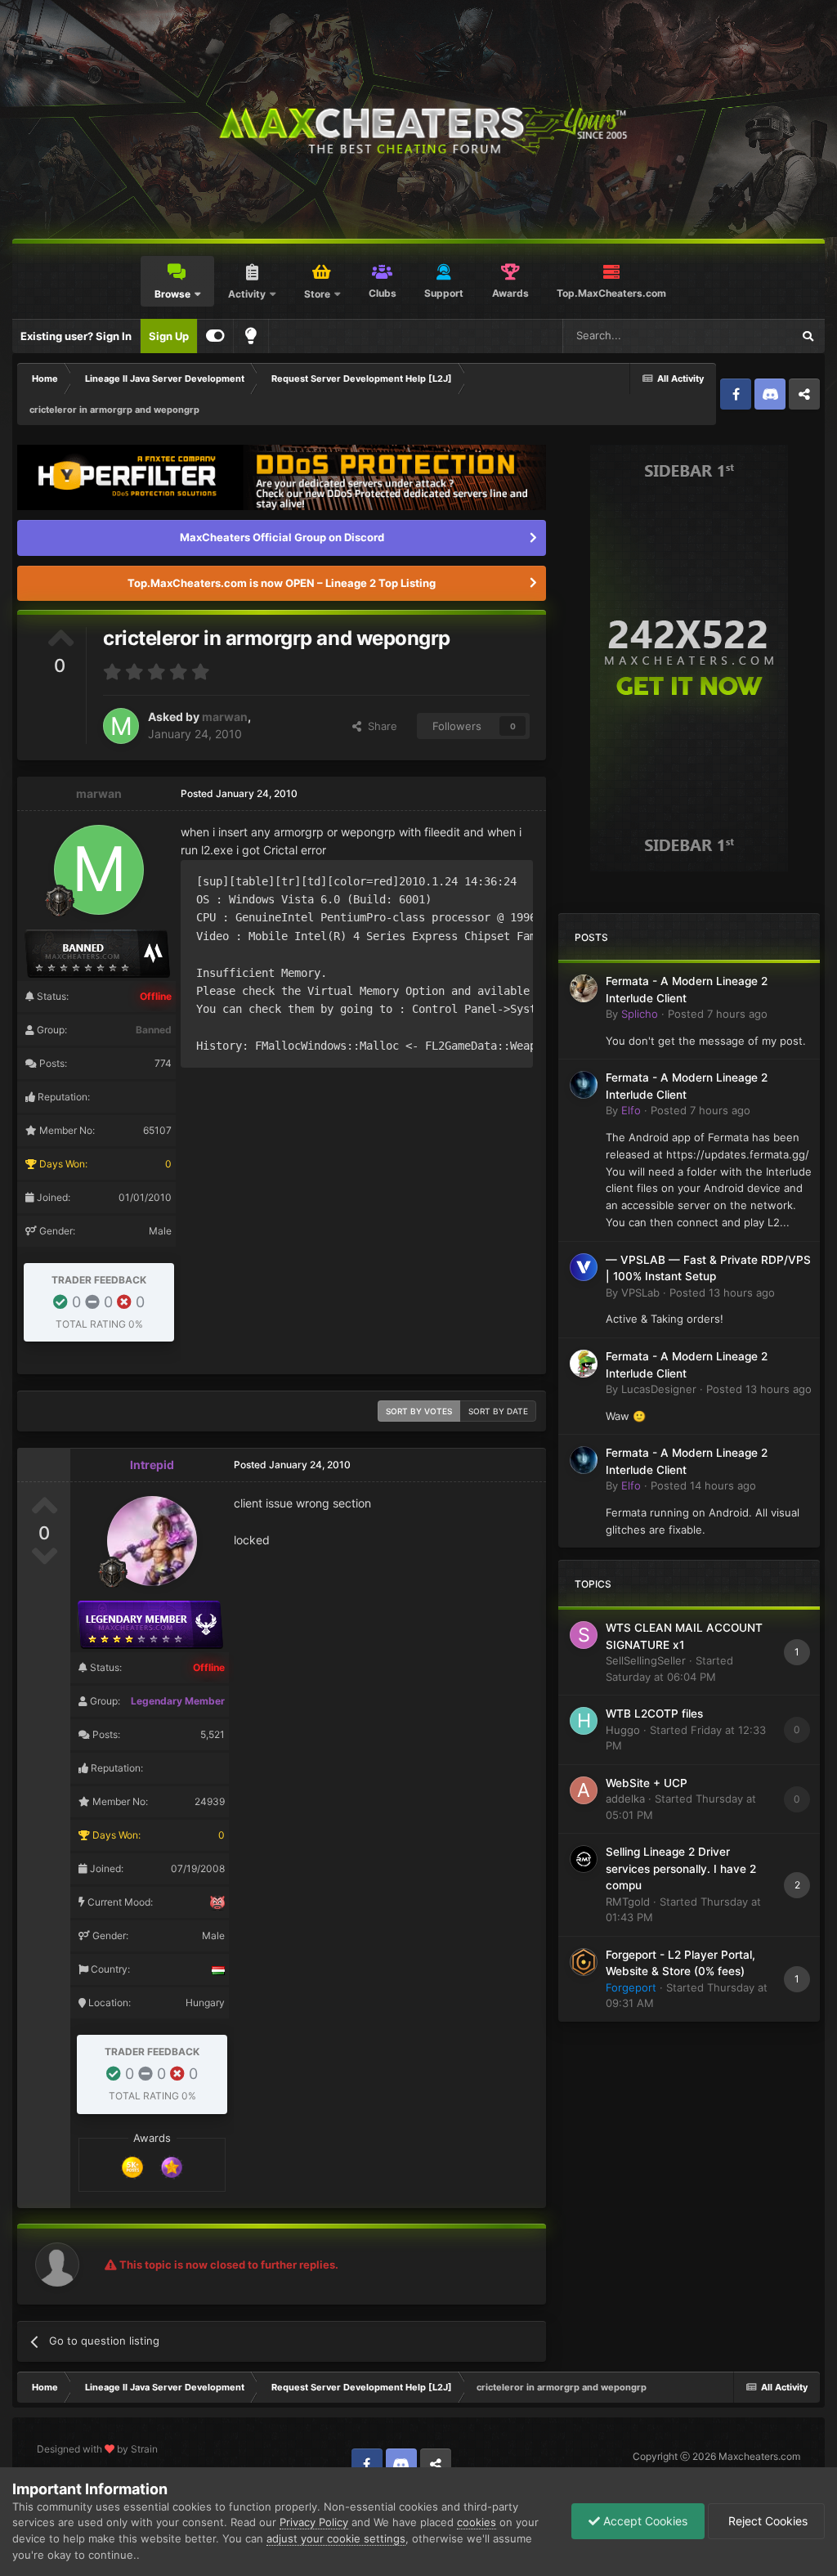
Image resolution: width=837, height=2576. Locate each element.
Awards (510, 293)
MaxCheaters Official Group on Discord (282, 537)
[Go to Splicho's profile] (584, 988)
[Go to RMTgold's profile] (584, 1859)
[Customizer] (215, 336)
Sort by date (498, 1411)
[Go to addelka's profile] (584, 1790)
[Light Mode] (251, 336)
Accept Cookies (644, 2521)
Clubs (383, 293)
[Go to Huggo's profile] (584, 1721)
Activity (247, 294)
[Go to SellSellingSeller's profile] (584, 1635)
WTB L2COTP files (654, 1714)
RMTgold (628, 1902)
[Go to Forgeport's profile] (584, 1962)
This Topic (745, 336)
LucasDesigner (659, 1389)
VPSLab (640, 1292)
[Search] (808, 336)
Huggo (623, 1730)
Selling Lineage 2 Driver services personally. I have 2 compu (681, 1868)
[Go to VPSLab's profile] (584, 1267)
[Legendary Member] (172, 2166)
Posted (718, 1014)
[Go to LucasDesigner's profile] (584, 1364)
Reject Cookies (766, 2521)
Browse (172, 294)
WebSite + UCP (647, 1783)
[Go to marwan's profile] (121, 726)
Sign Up (169, 336)
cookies (477, 2522)
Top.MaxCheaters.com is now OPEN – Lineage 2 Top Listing (282, 583)
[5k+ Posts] (132, 2166)
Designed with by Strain (97, 2449)
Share (379, 726)
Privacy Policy (314, 2522)
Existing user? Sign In (76, 336)
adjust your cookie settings (336, 2538)
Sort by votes (419, 1411)
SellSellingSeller (646, 1660)
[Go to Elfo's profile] (584, 1085)
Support (444, 293)
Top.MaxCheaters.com (611, 293)
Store (317, 294)
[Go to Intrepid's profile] (152, 1541)
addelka (625, 1799)
